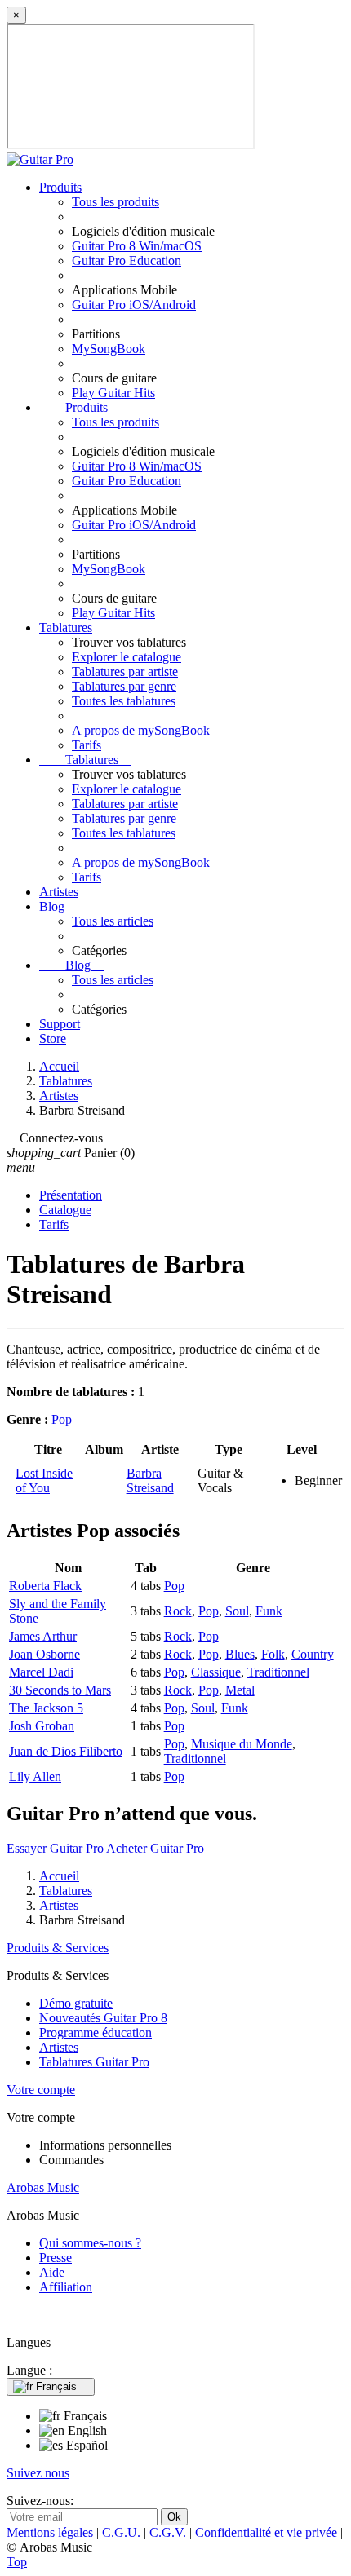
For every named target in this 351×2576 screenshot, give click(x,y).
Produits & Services (58, 1948)
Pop (62, 1419)
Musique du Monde (242, 1744)
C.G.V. (169, 2532)
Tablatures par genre (124, 686)
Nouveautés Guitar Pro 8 (103, 2018)
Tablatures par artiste (125, 672)
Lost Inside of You (44, 1480)
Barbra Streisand (150, 1480)
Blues (240, 1654)
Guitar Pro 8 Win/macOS (137, 246)
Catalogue (65, 1210)
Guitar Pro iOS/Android (134, 305)
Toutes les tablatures (124, 701)
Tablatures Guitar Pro (94, 2062)
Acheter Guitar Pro (155, 1848)
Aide (52, 2272)
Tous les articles (113, 921)
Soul (237, 1611)
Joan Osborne (44, 1654)
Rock (178, 1611)
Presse (56, 2258)
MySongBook (109, 349)
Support (60, 1024)
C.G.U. (123, 2532)
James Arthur (43, 1636)
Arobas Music (43, 2187)
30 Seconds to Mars (60, 1690)
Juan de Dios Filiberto (66, 1751)
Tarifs (87, 745)
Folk (273, 1654)
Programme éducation (96, 2033)
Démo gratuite (76, 2003)
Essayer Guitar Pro (55, 1848)
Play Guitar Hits (113, 393)
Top (17, 2562)
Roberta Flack (45, 1586)
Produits (60, 187)
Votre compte (41, 2090)
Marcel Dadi (41, 1672)
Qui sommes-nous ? (90, 2243)
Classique (216, 1672)
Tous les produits (116, 202)
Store (53, 1038)
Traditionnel (278, 1672)
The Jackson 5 (46, 1708)
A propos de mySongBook (141, 730)
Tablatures (66, 627)
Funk (269, 1611)
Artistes (59, 892)
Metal (240, 1690)
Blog (52, 906)
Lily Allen (35, 1776)
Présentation (71, 1195)
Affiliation (66, 2287)
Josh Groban (42, 1726)
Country (313, 1654)
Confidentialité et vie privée (268, 2532)
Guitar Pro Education (127, 261)
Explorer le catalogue (127, 657)
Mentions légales (51, 2532)
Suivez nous (38, 2473)
